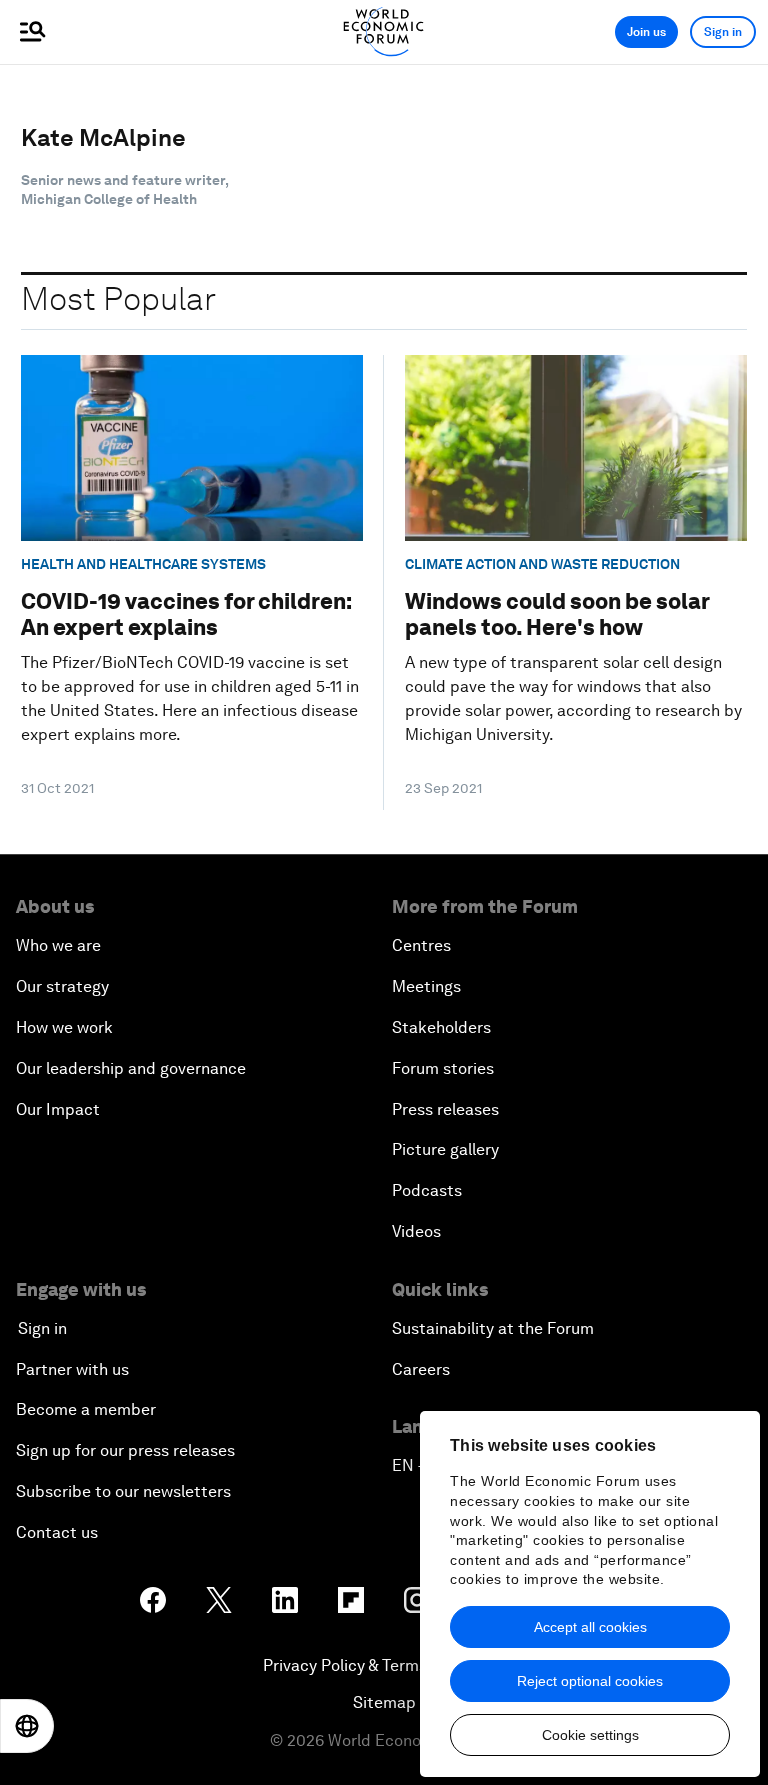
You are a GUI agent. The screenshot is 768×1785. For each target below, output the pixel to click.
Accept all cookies (590, 1627)
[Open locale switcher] (27, 1726)
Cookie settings (590, 1735)
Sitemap (384, 1702)
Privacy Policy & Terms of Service (384, 1665)
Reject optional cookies (590, 1681)
